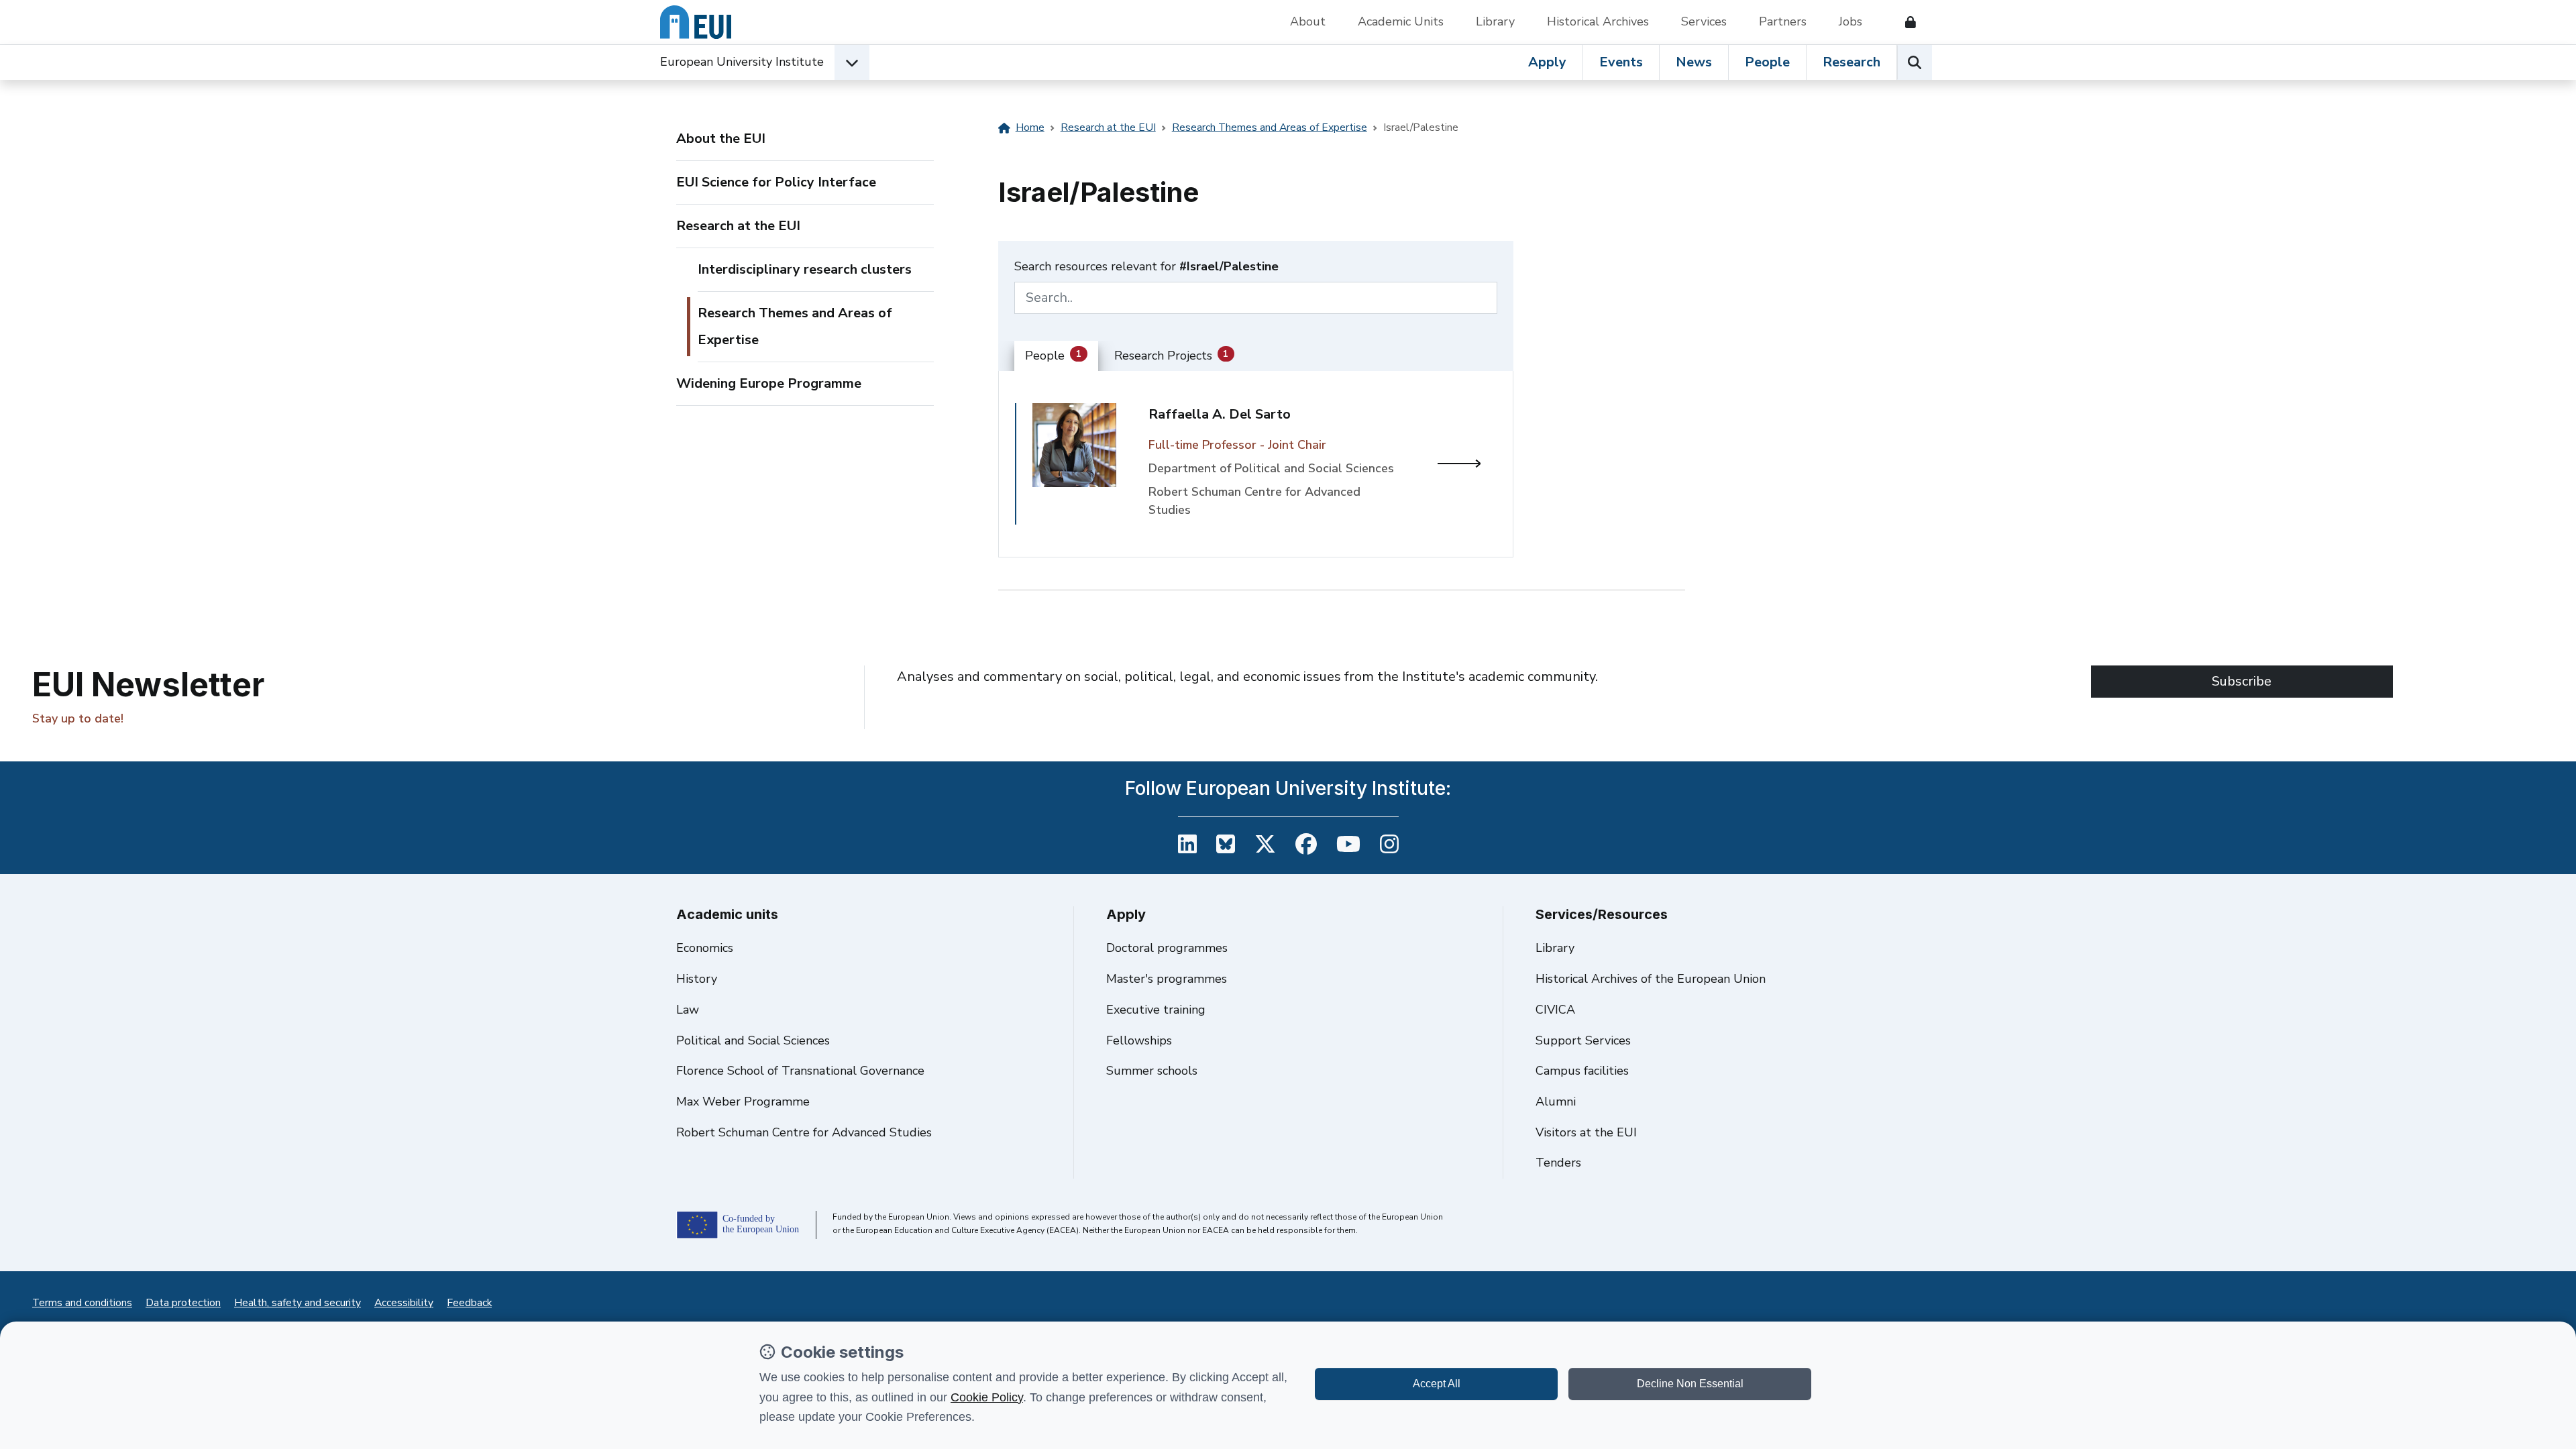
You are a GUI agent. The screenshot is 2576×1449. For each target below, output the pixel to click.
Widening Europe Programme (769, 383)
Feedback (469, 1303)
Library (1495, 21)
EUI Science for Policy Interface (776, 182)
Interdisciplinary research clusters (805, 269)
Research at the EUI (738, 226)
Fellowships (1139, 1040)
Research (1851, 62)
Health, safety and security (298, 1303)
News (1694, 62)
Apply (1547, 62)
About (1308, 21)
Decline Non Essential (1690, 1384)
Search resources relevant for (1146, 266)
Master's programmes (1167, 979)
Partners (1783, 21)
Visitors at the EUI (1586, 1132)
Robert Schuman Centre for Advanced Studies (804, 1132)
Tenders (1558, 1163)
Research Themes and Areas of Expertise (795, 326)
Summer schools (1152, 1071)
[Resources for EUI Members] (1905, 22)
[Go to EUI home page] (696, 22)
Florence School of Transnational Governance (800, 1071)
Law (688, 1010)
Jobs (1850, 21)
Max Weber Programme (743, 1102)
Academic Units (1401, 21)
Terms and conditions (82, 1303)
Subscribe (2242, 681)
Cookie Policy (987, 1397)
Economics (705, 948)
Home (1030, 127)
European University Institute (742, 62)
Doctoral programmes (1167, 948)
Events (1621, 62)
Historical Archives (1598, 21)
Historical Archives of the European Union (1651, 979)
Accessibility (404, 1303)
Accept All (1437, 1384)
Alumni (1556, 1102)
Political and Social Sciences (753, 1040)
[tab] (1056, 356)
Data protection (183, 1303)
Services (1704, 21)
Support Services (1583, 1040)
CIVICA (1555, 1010)
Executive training (1156, 1010)
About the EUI (721, 139)
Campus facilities (1582, 1071)
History (697, 979)
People (1767, 62)
